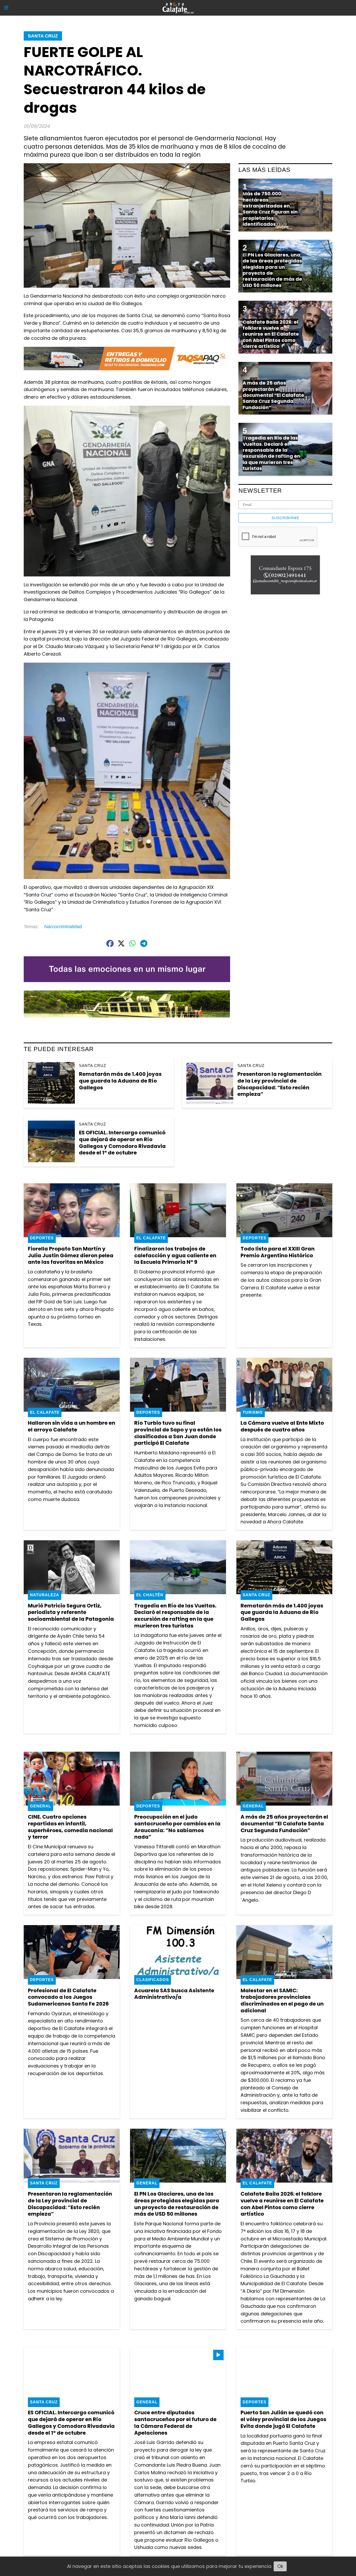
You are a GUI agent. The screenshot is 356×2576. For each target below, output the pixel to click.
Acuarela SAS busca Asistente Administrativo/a (174, 1994)
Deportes (42, 1238)
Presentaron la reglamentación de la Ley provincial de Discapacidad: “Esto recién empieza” (280, 1084)
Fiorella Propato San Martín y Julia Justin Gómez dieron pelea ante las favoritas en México (71, 1255)
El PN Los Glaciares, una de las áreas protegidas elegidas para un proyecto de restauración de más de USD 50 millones (177, 2204)
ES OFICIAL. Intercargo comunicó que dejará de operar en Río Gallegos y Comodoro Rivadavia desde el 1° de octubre (122, 1143)
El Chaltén (150, 1595)
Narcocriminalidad (63, 927)
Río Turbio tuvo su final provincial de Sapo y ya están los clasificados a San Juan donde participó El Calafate (178, 1433)
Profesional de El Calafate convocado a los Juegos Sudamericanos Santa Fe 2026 (68, 1997)
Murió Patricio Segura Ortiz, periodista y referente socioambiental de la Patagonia (71, 1612)
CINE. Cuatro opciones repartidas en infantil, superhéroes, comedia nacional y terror (70, 1827)
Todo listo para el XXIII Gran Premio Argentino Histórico (278, 1252)
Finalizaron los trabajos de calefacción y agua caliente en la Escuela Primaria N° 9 (175, 1255)
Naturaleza (45, 1595)
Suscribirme (286, 518)
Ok (280, 2566)
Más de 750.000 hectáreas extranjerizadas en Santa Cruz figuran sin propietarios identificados (270, 209)
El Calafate (151, 1238)
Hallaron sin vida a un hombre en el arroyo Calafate (72, 1426)
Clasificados (153, 1980)
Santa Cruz (43, 36)
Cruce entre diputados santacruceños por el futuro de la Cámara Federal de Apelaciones (175, 2423)
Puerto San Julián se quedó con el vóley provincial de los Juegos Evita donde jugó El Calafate (283, 2419)
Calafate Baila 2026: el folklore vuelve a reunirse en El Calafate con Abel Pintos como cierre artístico (282, 2204)
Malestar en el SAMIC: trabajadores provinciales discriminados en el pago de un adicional (282, 2000)
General (41, 1806)
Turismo (253, 1412)
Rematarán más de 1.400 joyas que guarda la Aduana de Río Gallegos (120, 1081)
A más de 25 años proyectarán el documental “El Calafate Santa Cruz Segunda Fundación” (284, 1823)
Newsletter (260, 491)
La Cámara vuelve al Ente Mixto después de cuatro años (282, 1426)
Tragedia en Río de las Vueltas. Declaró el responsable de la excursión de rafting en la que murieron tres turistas (175, 1616)
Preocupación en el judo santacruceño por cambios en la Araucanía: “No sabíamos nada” (177, 1827)
